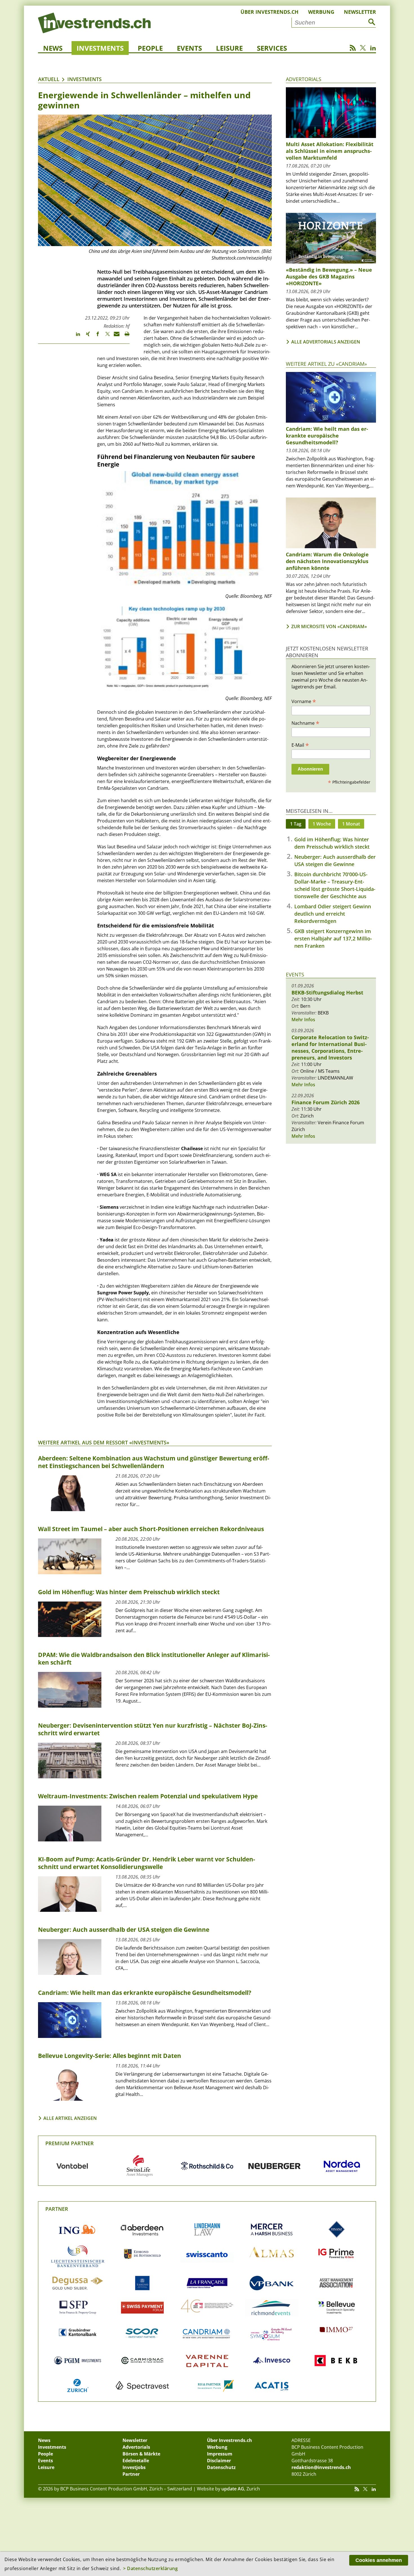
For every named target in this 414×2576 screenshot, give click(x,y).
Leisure (229, 48)
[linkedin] (75, 336)
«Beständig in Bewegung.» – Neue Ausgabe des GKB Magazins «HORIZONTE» (329, 276)
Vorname (304, 701)
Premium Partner (70, 2143)
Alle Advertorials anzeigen (326, 342)
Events (189, 48)
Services (272, 48)
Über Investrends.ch (270, 12)
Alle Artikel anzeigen (70, 2118)
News (53, 48)
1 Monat (351, 824)
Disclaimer (219, 2461)
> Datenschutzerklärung (150, 2568)
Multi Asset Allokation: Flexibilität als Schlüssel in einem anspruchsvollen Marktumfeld (330, 151)
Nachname (305, 723)
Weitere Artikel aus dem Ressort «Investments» (104, 1442)
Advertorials (304, 79)
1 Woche (322, 824)
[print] (125, 336)
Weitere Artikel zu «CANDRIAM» (326, 364)
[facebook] (95, 336)
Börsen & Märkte (141, 2454)
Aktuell (49, 79)
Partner (57, 2209)
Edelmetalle (136, 2461)
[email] (115, 336)
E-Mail (300, 745)
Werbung (321, 12)
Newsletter (360, 12)
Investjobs (134, 2467)
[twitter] (105, 336)
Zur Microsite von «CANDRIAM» (329, 626)
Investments (100, 48)
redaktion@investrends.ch (321, 2467)
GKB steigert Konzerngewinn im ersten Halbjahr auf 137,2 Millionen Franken (333, 938)
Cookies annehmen (379, 2560)
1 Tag (296, 824)
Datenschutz (221, 2467)
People (150, 48)
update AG (233, 2489)
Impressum (220, 2454)
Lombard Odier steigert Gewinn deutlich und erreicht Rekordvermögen (333, 914)
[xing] (85, 336)
